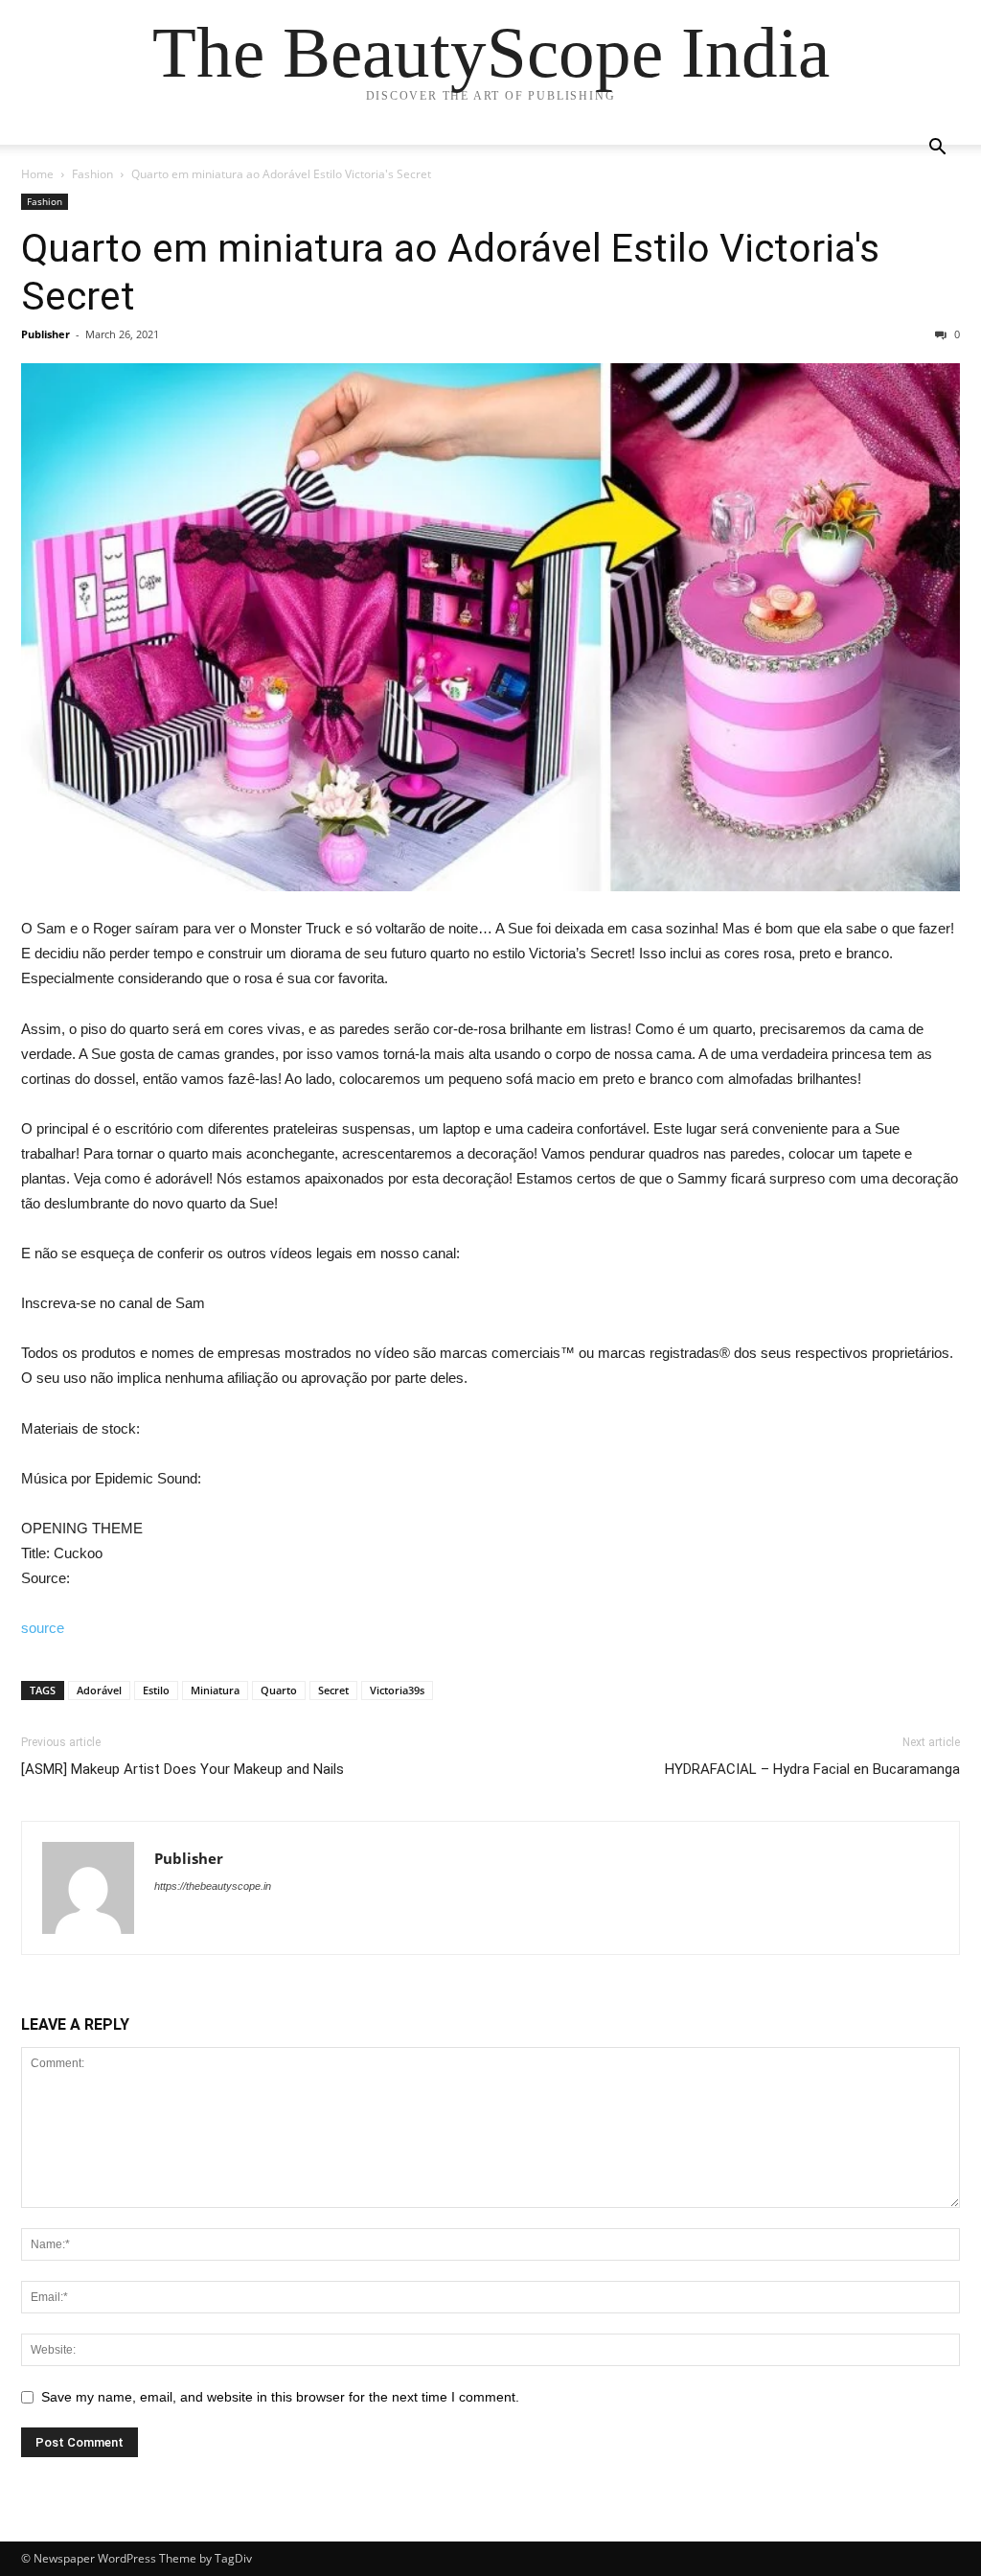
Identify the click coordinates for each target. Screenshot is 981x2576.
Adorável (99, 1690)
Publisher (46, 334)
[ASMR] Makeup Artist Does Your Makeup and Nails (183, 1769)
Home (37, 174)
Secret (333, 1690)
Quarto (279, 1690)
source (43, 1628)
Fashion (92, 174)
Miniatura (215, 1690)
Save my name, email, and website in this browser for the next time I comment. (280, 2397)
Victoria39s (397, 1690)
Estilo (156, 1690)
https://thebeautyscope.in (213, 1886)
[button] (937, 149)
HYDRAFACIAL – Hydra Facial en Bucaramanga (812, 1769)
